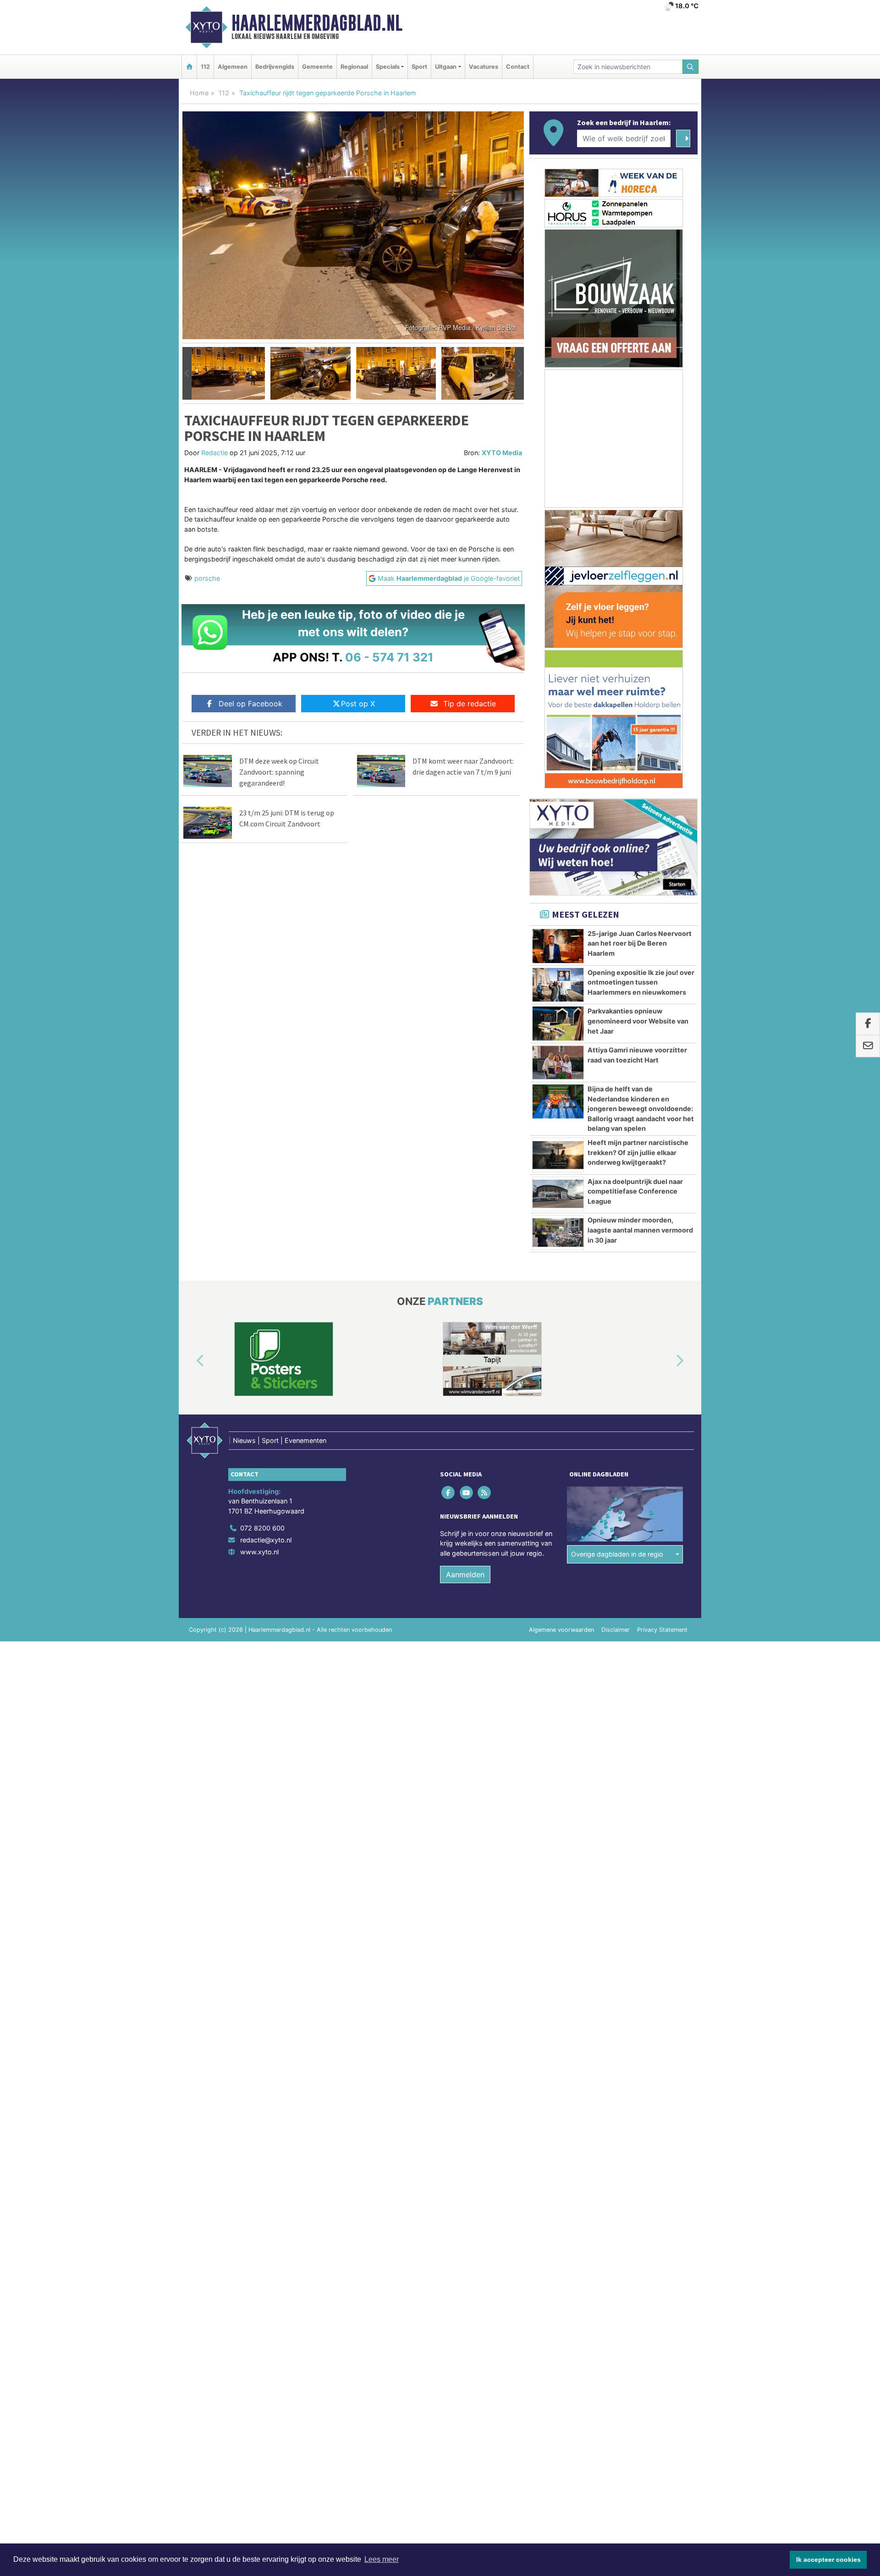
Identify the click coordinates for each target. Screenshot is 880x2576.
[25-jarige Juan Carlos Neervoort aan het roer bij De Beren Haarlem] (558, 946)
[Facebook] (449, 1492)
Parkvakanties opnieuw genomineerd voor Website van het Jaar (638, 1021)
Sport (419, 67)
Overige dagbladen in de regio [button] (617, 1554)
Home (199, 93)
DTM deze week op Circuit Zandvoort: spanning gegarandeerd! (279, 772)
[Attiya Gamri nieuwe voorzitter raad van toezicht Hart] (558, 1062)
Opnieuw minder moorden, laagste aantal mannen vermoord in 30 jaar (640, 1230)
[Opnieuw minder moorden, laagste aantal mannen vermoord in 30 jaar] (558, 1233)
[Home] (189, 67)
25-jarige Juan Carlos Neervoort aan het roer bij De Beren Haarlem (640, 943)
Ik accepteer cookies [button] (828, 2559)
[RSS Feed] (485, 1492)
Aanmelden (465, 1574)
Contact (518, 67)
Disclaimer (616, 1630)
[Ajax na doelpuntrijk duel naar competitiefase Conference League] (558, 1194)
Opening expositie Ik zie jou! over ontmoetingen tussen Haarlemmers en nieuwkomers (641, 982)
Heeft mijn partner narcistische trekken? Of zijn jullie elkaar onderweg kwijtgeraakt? (638, 1152)
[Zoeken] (691, 67)
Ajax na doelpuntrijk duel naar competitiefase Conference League (635, 1191)
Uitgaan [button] (446, 67)
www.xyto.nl (259, 1552)
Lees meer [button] (382, 2559)
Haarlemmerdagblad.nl (317, 23)
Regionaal (354, 67)
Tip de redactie (470, 704)
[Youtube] (467, 1492)
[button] (187, 374)
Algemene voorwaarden (561, 1630)
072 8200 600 (262, 1528)
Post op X (358, 704)
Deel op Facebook (250, 704)
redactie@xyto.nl (266, 1540)
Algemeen (233, 67)
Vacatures (484, 67)
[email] (868, 1046)
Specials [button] (388, 67)
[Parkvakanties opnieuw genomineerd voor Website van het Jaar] (558, 1024)
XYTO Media (502, 453)
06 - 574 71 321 (389, 657)
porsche (207, 578)
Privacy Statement (662, 1630)
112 (205, 67)
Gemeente (317, 67)
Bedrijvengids (275, 67)
